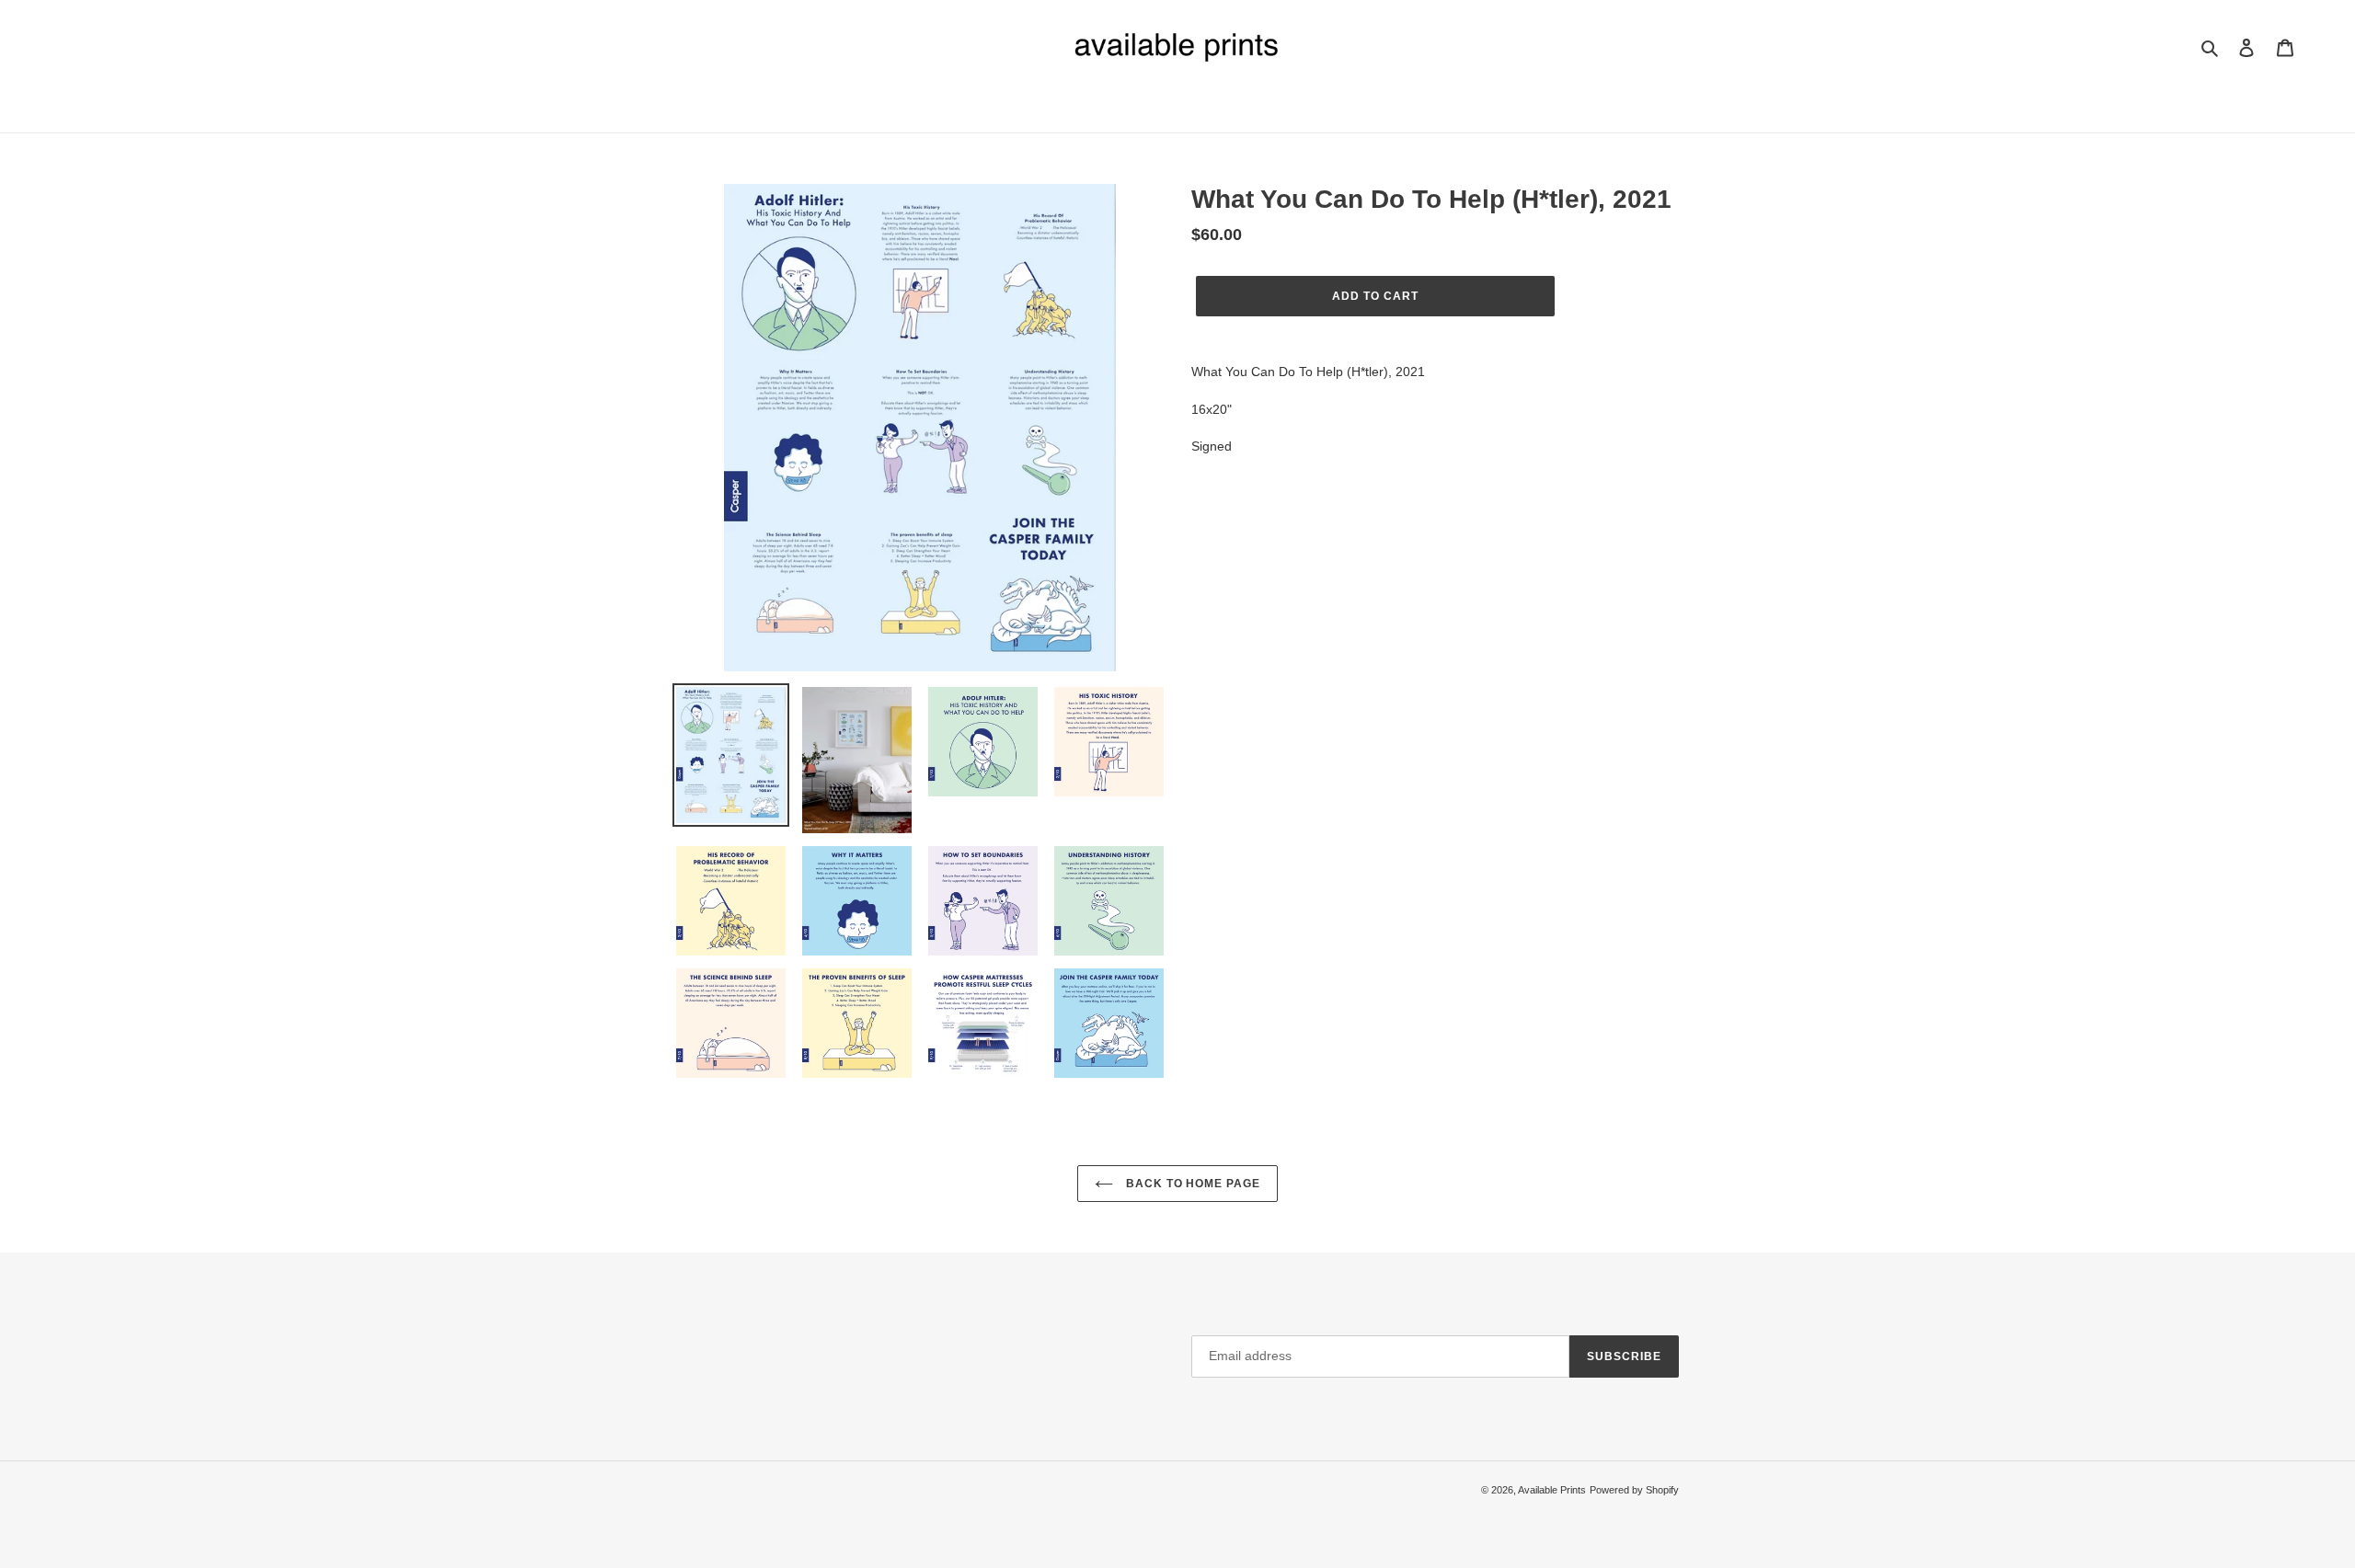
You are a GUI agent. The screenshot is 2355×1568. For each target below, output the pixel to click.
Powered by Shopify (1634, 1490)
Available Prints (1552, 1490)
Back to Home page (1191, 1184)
